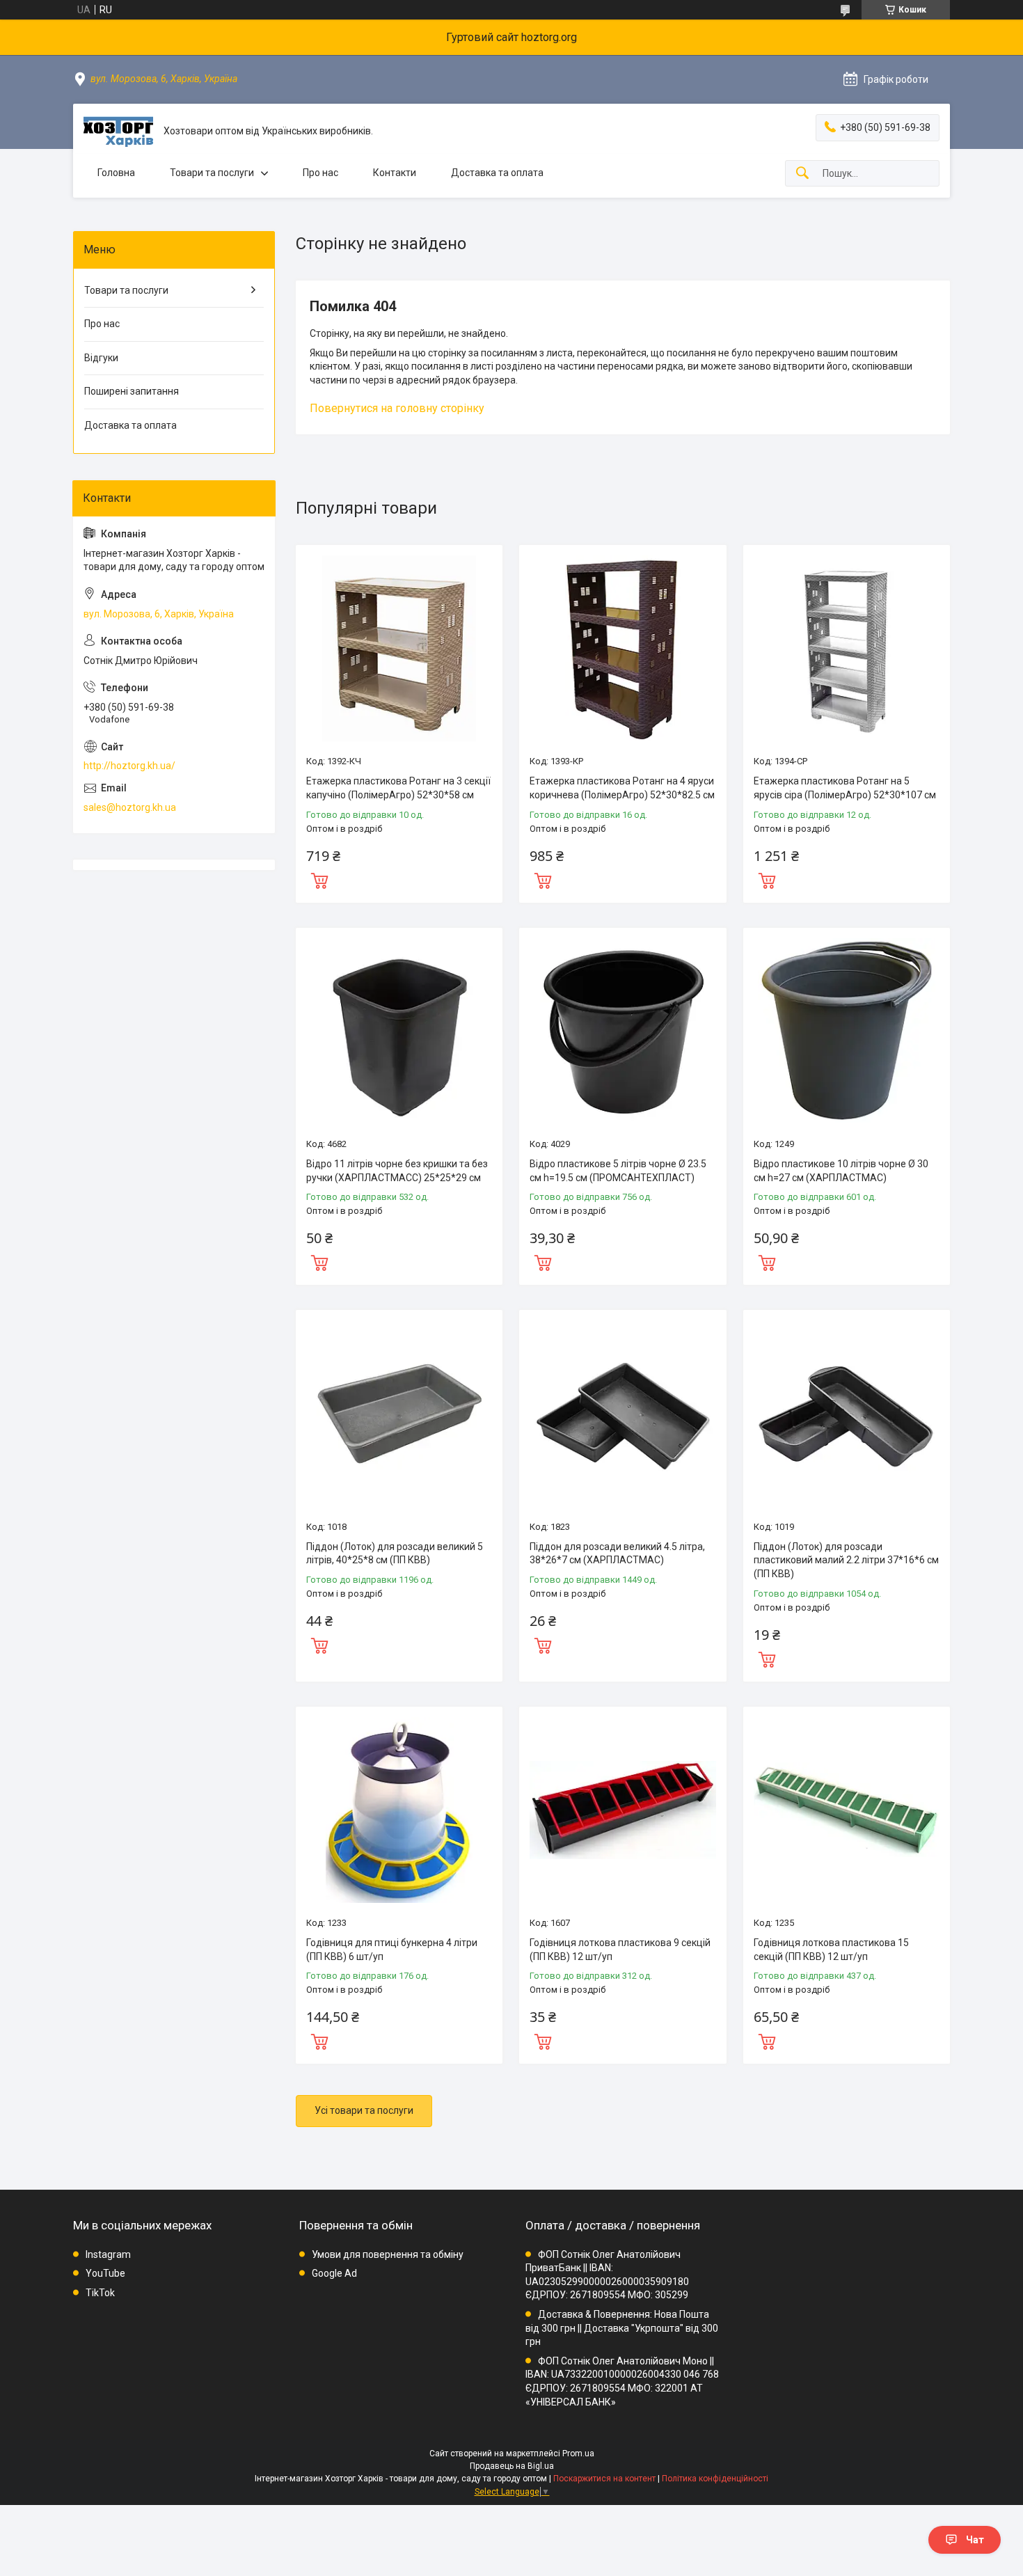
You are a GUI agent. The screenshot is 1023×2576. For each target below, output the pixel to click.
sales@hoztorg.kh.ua (130, 807)
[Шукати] (802, 174)
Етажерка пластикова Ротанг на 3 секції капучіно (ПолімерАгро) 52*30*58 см (398, 788)
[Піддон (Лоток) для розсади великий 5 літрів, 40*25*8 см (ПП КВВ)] (399, 1413)
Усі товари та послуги (364, 2110)
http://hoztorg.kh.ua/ (129, 766)
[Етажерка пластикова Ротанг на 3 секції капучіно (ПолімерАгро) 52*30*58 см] (399, 648)
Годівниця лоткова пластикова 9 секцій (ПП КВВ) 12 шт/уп (620, 1950)
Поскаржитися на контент (604, 2479)
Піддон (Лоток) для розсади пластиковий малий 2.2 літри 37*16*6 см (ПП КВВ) (846, 1560)
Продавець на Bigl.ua (512, 2466)
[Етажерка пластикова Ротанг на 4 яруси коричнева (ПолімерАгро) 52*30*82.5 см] (622, 648)
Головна (116, 173)
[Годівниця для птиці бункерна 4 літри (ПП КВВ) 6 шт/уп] (399, 1810)
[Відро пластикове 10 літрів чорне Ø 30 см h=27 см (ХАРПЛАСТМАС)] (847, 1031)
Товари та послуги (212, 173)
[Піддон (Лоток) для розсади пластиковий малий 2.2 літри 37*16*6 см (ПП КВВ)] (847, 1413)
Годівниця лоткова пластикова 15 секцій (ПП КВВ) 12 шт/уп (831, 1950)
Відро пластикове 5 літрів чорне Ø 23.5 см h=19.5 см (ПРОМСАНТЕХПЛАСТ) (618, 1171)
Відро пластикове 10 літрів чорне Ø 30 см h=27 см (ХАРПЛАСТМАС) (841, 1171)
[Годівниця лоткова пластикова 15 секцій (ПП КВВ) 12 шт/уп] (847, 1810)
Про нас (320, 173)
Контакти (395, 173)
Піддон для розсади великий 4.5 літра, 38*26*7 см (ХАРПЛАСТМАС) (617, 1554)
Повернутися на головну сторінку (397, 408)
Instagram (108, 2254)
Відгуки (101, 358)
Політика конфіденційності (715, 2479)
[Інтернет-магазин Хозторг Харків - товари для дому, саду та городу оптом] (118, 132)
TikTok (100, 2293)
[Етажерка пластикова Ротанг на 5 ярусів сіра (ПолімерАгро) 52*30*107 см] (847, 648)
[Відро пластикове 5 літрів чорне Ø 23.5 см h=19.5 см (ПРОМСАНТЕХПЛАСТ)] (622, 1031)
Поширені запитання (132, 391)
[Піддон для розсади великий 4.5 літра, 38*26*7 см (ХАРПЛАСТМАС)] (622, 1413)
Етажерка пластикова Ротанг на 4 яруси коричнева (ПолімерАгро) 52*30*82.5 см (622, 788)
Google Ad (334, 2273)
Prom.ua (578, 2453)
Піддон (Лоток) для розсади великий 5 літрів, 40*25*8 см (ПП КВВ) (395, 1554)
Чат (975, 2540)
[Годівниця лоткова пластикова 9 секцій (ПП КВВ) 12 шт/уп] (622, 1810)
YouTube (105, 2273)
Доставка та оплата (497, 173)
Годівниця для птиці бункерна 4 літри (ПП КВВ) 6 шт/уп (392, 1950)
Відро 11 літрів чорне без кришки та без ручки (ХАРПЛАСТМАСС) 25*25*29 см (397, 1171)
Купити (319, 879)
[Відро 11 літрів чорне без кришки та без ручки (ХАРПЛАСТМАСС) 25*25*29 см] (399, 1031)
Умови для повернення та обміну (388, 2254)
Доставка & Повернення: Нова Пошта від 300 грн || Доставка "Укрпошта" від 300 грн (622, 2328)
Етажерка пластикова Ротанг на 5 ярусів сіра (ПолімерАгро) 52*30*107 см (845, 788)
